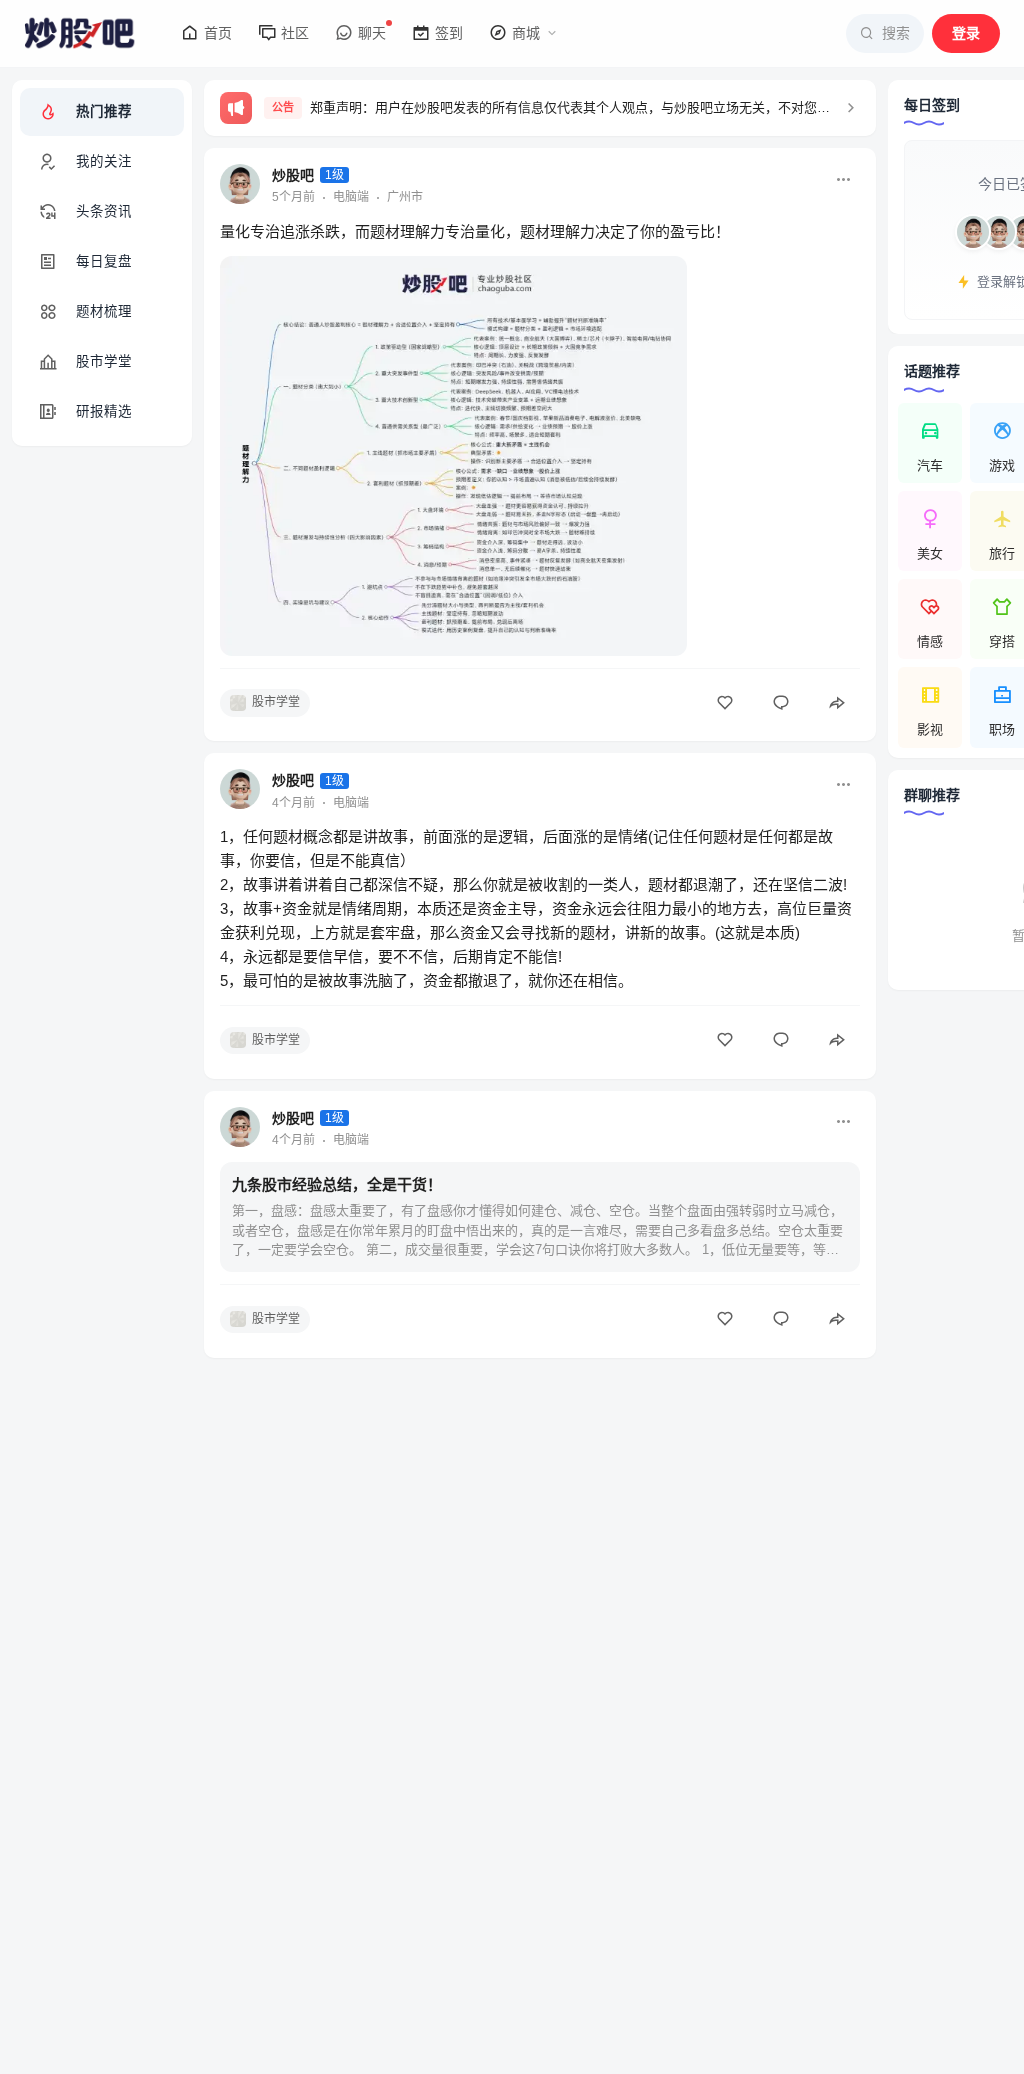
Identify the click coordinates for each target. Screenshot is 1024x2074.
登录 (966, 33)
